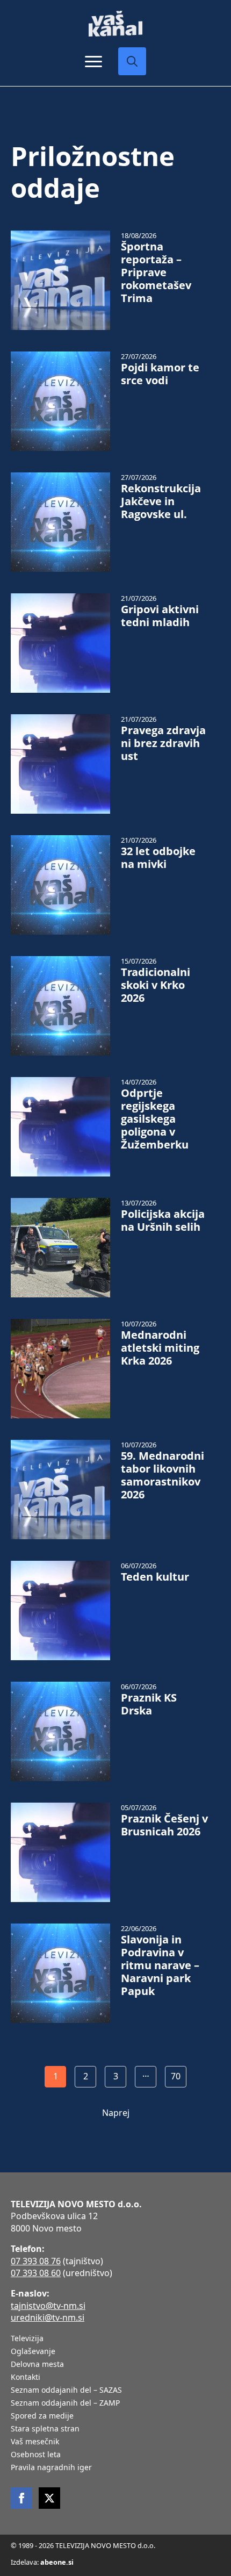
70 (176, 2076)
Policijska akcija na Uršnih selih (163, 1221)
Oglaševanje (33, 2352)
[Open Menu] (93, 61)
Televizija (27, 2339)
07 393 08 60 (36, 2273)
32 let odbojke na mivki (158, 858)
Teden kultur (155, 1577)
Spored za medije (42, 2416)
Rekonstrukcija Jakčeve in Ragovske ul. (161, 501)
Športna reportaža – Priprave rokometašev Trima (156, 272)
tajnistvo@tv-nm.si (48, 2306)
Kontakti (26, 2378)
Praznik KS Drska (149, 1704)
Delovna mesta (37, 2365)
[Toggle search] (132, 61)
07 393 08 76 (36, 2261)
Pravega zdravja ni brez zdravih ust (163, 743)
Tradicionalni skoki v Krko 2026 (156, 985)
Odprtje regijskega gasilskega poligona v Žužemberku (155, 1119)
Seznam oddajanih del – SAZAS (66, 2391)
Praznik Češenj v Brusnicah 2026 (164, 1825)
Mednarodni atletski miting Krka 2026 (160, 1348)
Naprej (116, 2113)
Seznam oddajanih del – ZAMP (65, 2403)
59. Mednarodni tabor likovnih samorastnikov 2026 (163, 1475)
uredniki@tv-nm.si (48, 2317)
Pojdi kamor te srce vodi (160, 374)
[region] (115, 2499)
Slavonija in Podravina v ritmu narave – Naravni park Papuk (160, 1965)
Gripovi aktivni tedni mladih (160, 616)
